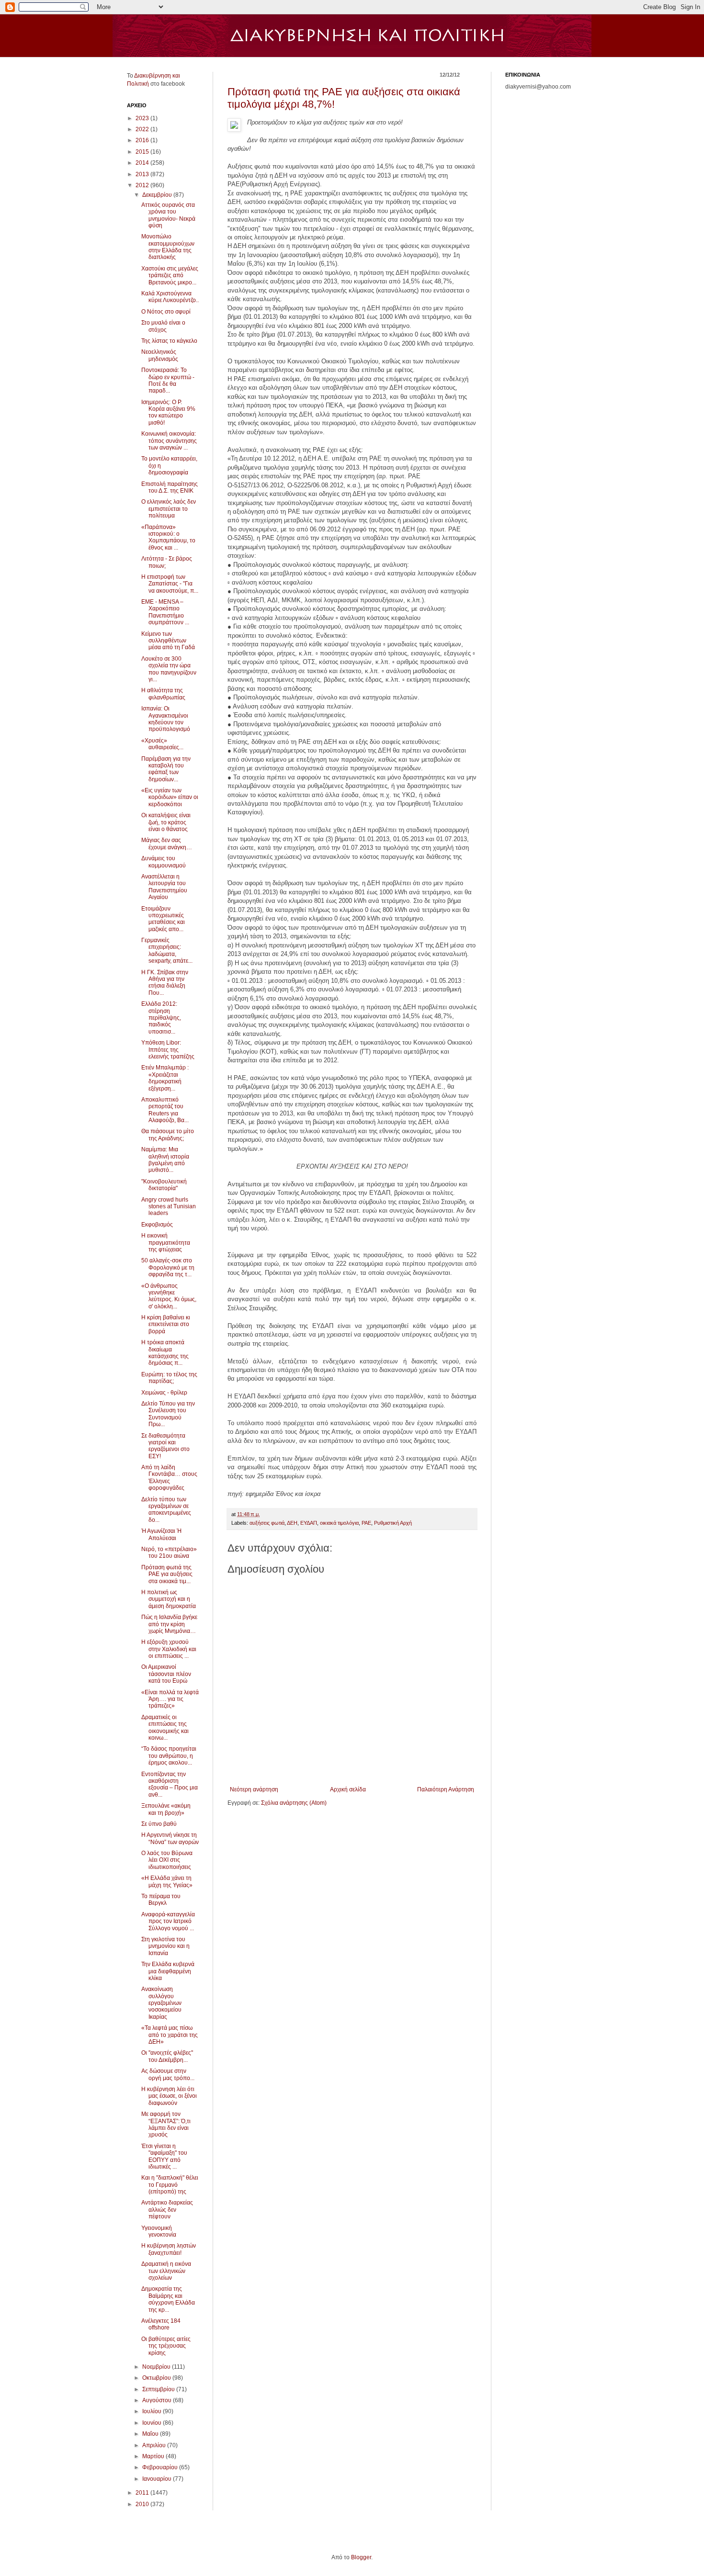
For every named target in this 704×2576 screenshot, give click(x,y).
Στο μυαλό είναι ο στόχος (163, 326)
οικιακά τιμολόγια (339, 1523)
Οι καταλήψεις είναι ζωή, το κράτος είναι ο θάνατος (166, 822)
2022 (143, 129)
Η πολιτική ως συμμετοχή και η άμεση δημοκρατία (169, 1599)
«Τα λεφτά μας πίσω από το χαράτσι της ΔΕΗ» (170, 2035)
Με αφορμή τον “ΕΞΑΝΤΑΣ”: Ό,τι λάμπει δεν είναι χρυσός (166, 2124)
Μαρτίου (154, 2456)
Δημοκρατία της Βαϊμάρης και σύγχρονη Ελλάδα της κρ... (168, 2299)
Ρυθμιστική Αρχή (393, 1523)
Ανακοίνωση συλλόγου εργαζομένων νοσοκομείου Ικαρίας (161, 2003)
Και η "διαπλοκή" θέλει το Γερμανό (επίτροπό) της (170, 2185)
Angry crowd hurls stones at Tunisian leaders (169, 1207)
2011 (143, 2493)
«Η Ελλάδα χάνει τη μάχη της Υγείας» (167, 1881)
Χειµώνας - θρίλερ (164, 1393)
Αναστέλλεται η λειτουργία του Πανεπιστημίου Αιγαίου (164, 887)
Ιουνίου (153, 2423)
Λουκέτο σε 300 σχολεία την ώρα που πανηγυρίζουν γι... (169, 669)
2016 (143, 140)
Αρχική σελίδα (348, 1789)
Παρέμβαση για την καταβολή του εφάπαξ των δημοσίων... (166, 769)
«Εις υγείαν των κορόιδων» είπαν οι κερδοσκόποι (170, 797)
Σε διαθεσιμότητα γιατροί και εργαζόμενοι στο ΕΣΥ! (165, 1446)
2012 (143, 185)
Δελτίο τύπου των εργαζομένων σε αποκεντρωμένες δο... (166, 1510)
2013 (143, 174)
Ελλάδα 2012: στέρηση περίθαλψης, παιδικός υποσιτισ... (161, 1018)
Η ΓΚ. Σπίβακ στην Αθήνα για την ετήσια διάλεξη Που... (165, 983)
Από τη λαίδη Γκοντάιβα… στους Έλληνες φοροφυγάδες (169, 1478)
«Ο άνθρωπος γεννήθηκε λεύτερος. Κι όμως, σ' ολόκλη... (169, 1296)
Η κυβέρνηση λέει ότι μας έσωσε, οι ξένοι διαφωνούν (169, 2096)
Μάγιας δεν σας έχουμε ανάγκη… (167, 844)
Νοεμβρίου (157, 2367)
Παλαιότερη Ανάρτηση (446, 1789)
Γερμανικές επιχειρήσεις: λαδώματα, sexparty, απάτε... (167, 951)
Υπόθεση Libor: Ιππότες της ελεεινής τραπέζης (168, 1050)
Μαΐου (151, 2434)
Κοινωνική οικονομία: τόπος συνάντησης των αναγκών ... (169, 441)
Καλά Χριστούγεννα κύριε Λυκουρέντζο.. (170, 297)
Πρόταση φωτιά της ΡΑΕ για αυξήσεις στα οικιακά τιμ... (167, 1574)
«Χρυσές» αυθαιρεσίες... (162, 744)
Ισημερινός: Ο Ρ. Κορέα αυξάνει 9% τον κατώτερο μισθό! (168, 412)
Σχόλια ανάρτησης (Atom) (294, 1803)
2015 (143, 152)
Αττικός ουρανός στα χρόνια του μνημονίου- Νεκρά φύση (168, 215)
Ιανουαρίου (158, 2479)
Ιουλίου (153, 2411)
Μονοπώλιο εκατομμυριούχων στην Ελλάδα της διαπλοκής (168, 247)
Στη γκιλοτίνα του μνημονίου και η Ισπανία (165, 1946)
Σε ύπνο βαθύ (159, 1824)
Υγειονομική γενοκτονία (159, 2231)
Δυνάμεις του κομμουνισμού (164, 862)
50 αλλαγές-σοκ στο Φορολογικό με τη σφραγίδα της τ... (168, 1267)
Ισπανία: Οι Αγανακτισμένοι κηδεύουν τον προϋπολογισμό (166, 719)
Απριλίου (155, 2445)
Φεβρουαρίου (161, 2467)
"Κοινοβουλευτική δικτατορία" (164, 1185)
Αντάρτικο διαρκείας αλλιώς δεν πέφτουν (167, 2210)
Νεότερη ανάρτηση (254, 1789)
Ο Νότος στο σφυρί (166, 312)
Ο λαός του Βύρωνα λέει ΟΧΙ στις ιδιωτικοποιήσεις (167, 1860)
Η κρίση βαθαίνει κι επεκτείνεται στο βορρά (166, 1324)
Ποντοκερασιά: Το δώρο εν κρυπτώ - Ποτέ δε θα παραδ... (168, 380)
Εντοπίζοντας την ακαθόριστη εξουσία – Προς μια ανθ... (170, 1784)
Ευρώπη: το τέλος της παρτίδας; (169, 1378)
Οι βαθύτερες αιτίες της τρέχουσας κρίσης (166, 2346)
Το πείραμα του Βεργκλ (161, 1900)
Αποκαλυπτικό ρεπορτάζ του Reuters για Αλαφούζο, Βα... (165, 1110)
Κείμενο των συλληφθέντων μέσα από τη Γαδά (168, 641)
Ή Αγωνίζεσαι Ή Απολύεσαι (161, 1534)
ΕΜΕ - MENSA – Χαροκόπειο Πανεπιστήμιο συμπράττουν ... (165, 612)
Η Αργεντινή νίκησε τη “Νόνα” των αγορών (170, 1838)
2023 (143, 118)
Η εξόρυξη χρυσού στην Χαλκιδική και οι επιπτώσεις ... (169, 1649)
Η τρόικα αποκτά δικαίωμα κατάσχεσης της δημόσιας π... (165, 1353)
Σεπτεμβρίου (159, 2389)
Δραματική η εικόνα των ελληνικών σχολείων (166, 2271)
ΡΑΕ (366, 1523)
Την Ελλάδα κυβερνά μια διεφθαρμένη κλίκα (168, 1971)
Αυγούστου (158, 2400)
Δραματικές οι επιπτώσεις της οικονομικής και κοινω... (165, 1727)
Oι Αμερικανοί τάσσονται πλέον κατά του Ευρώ (166, 1674)
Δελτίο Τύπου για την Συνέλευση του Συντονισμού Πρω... (168, 1414)
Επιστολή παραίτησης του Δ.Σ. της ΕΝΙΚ (170, 487)
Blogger (361, 2557)
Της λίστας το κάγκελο (169, 341)
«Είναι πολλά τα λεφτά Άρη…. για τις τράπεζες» (170, 1699)
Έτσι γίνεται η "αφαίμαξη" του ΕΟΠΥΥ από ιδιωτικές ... (164, 2156)
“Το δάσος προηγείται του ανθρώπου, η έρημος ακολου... (169, 1756)
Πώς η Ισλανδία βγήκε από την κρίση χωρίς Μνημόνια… (169, 1624)
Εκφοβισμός (157, 1225)
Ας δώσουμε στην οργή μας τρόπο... (168, 2074)
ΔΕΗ (292, 1523)
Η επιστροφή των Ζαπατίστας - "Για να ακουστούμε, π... (170, 584)
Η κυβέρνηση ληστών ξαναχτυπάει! (169, 2249)
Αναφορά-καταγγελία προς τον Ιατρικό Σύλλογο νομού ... (168, 1921)
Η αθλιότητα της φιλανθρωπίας (163, 694)
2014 (143, 163)
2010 (143, 2504)
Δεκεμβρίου (158, 195)
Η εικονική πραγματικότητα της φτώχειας (166, 1243)
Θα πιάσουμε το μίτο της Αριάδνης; (168, 1135)
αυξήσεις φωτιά (267, 1523)
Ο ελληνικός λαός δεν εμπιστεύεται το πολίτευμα (169, 509)
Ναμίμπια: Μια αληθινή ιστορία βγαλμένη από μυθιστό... (165, 1160)
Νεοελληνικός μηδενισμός (160, 355)
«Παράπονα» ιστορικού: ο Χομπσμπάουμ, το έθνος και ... (168, 537)
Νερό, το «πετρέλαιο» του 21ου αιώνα (169, 1552)
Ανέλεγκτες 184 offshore (161, 2324)
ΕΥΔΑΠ (309, 1523)
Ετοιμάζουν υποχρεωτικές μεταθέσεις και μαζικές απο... (163, 919)
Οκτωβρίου (157, 2378)
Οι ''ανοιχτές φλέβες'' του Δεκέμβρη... (167, 2056)
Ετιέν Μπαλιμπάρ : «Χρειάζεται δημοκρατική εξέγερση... (165, 1078)
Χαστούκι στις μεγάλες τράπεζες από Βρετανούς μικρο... (170, 276)
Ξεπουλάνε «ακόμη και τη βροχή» (166, 1809)
